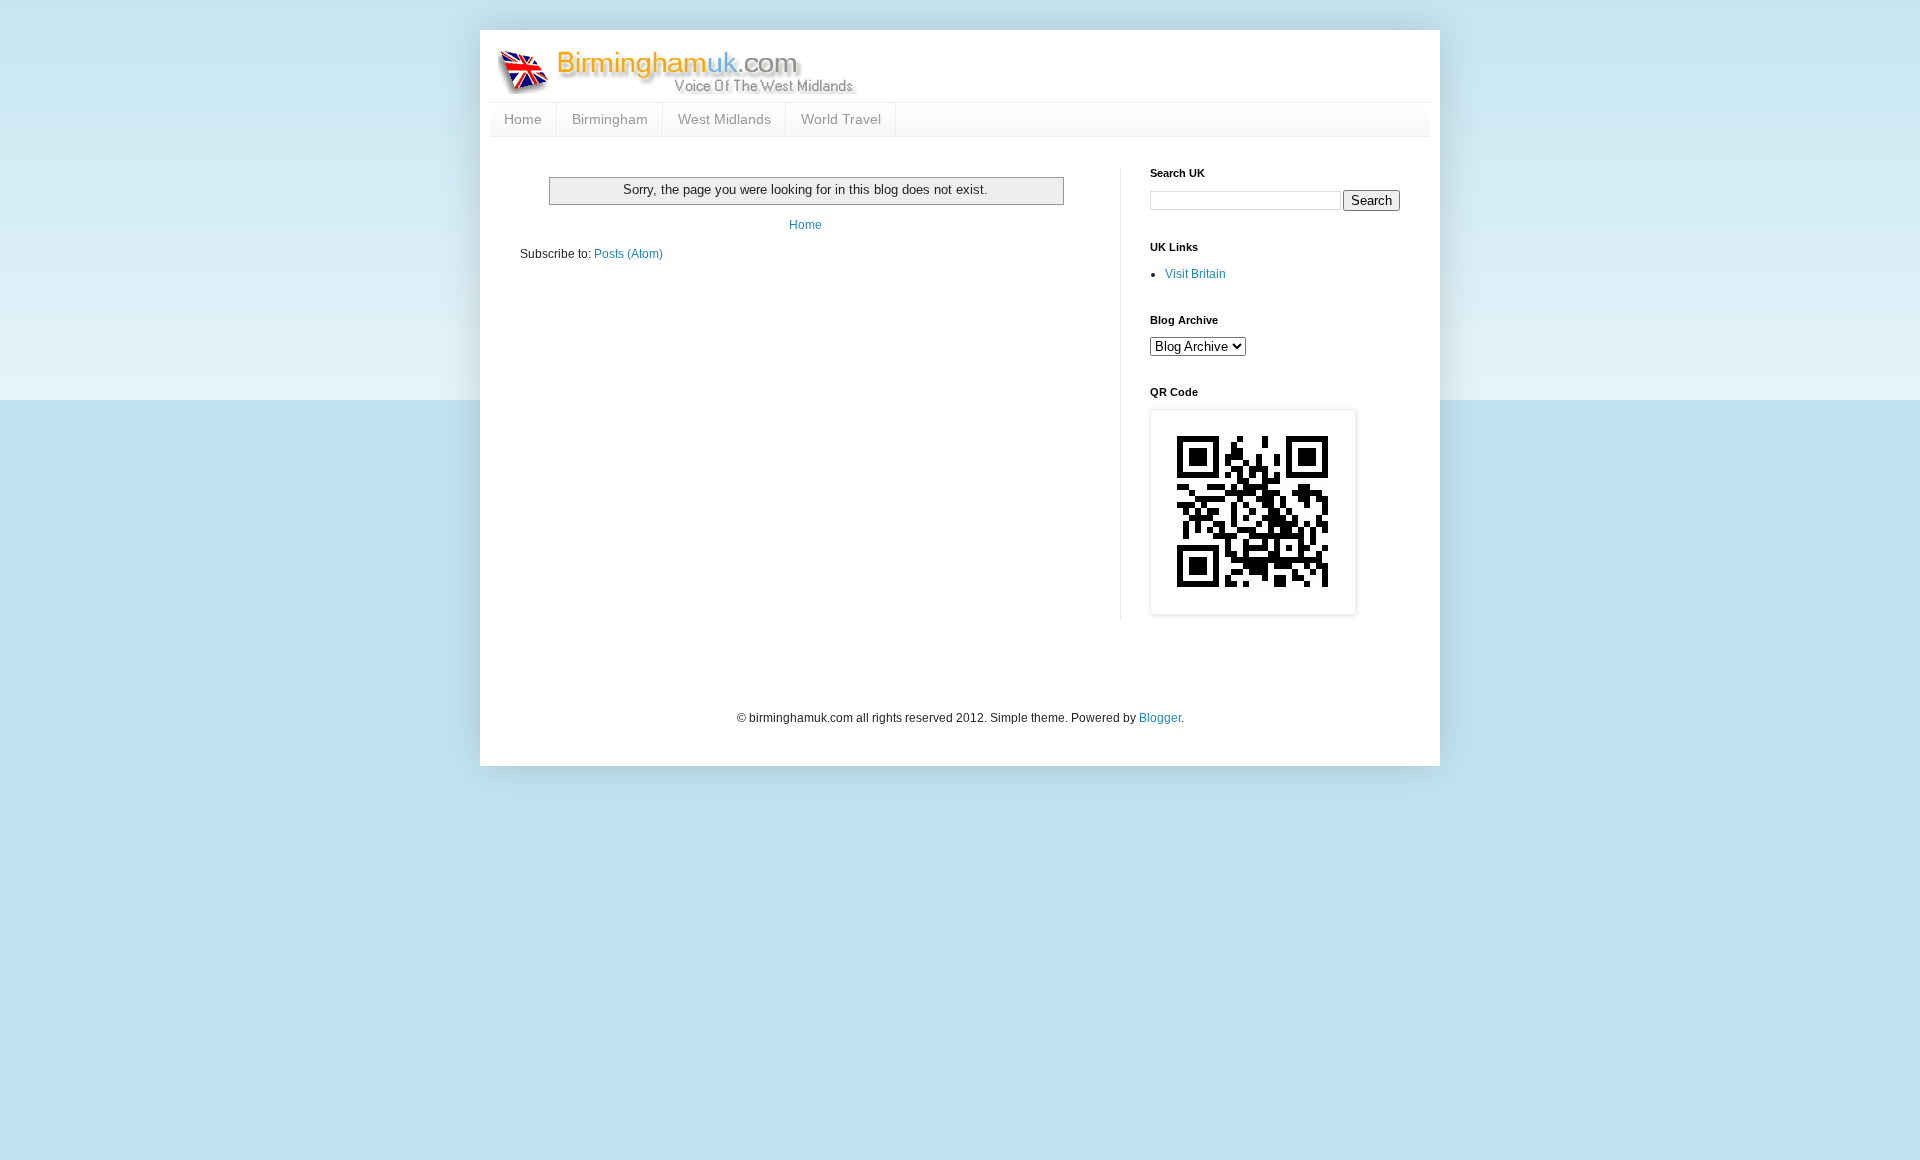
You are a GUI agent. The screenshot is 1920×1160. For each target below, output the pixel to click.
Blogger (1160, 718)
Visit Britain (1195, 274)
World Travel (841, 119)
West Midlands (724, 119)
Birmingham (610, 119)
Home (523, 119)
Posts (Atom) (628, 254)
